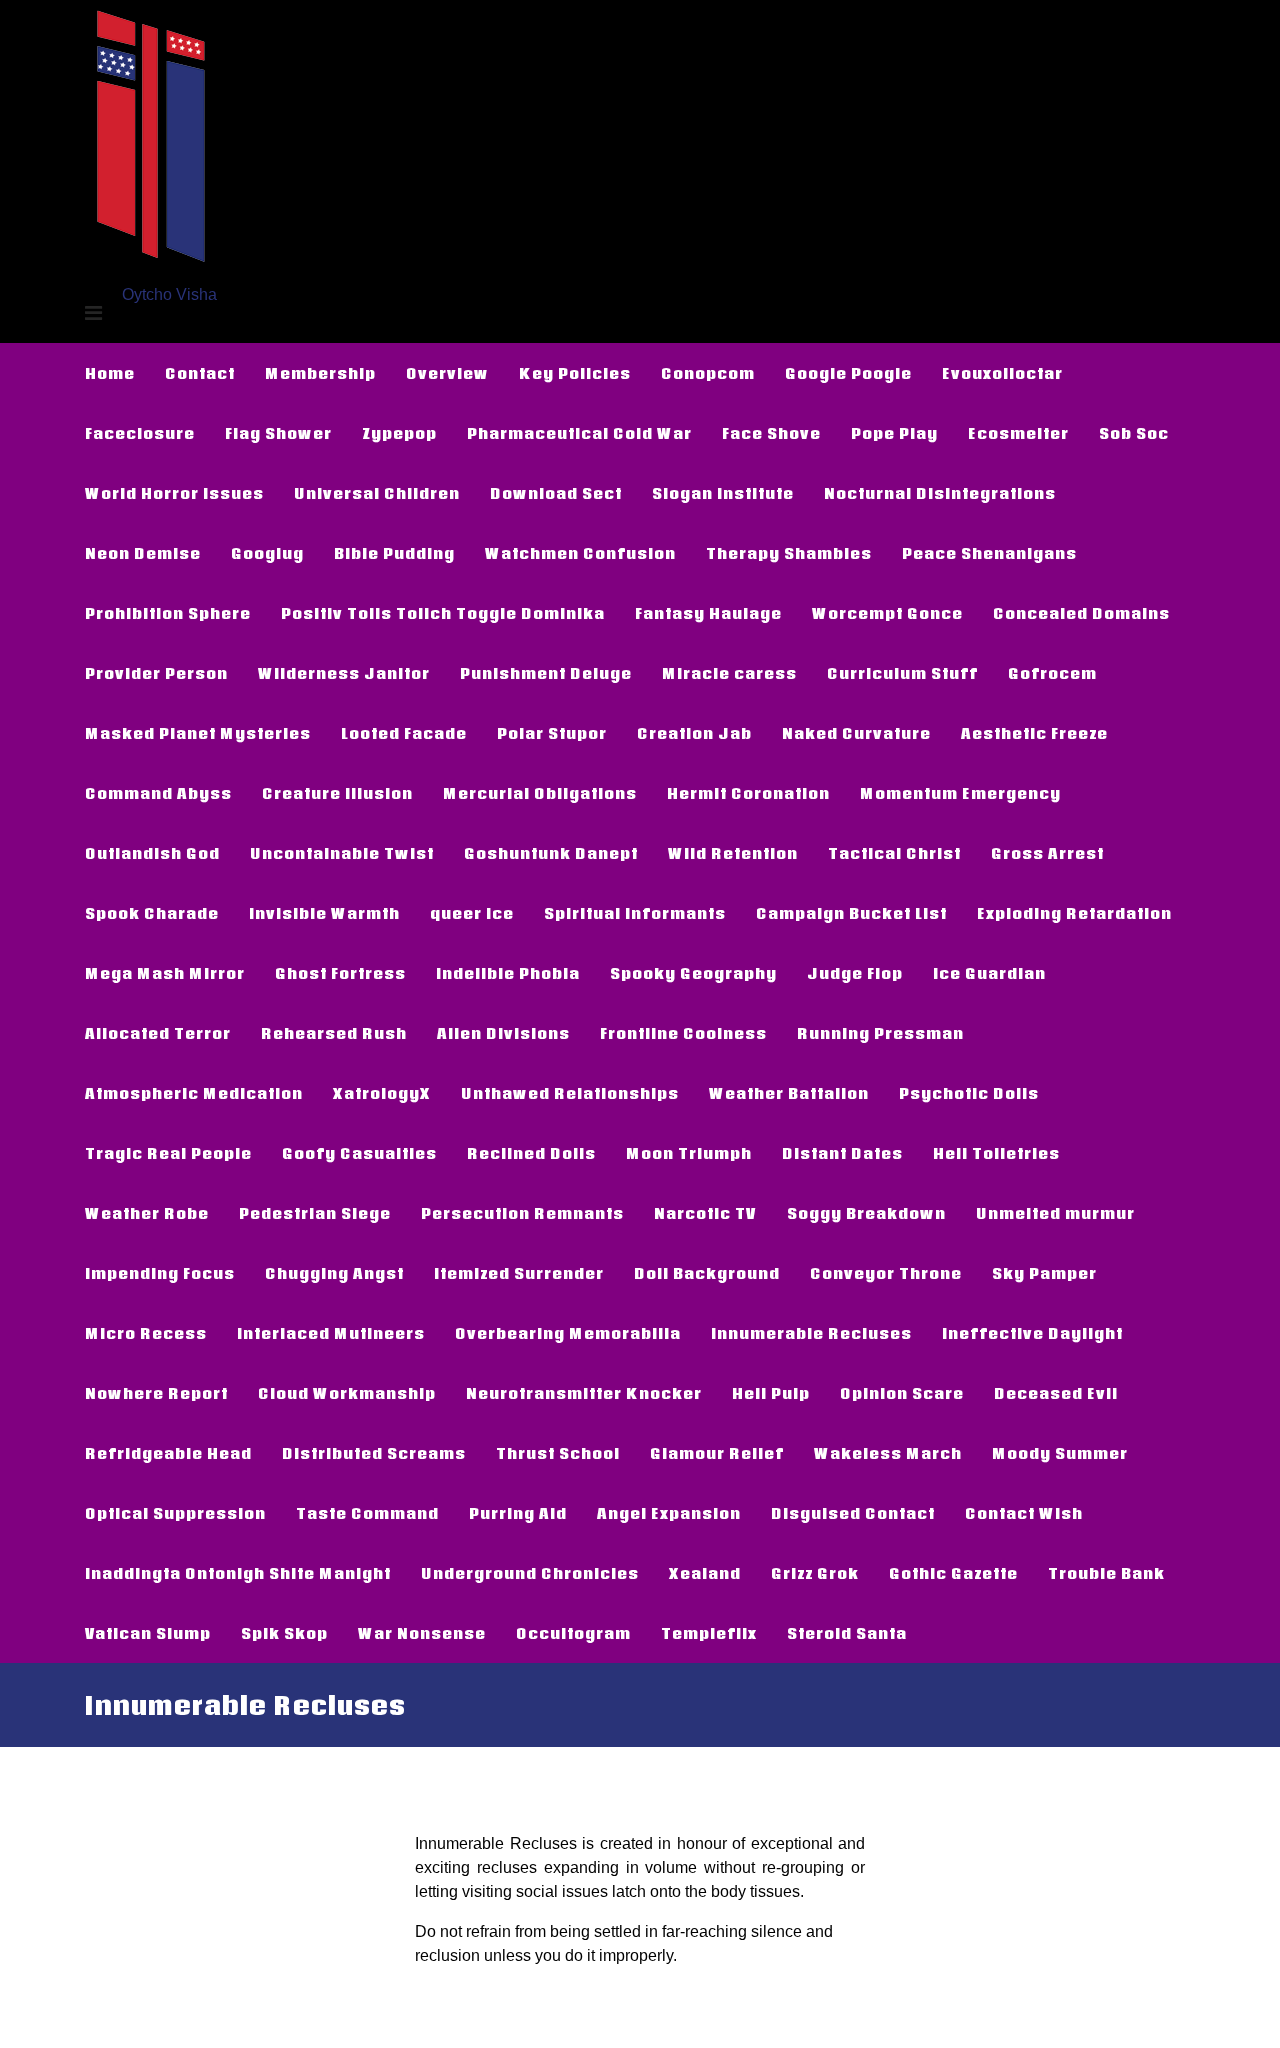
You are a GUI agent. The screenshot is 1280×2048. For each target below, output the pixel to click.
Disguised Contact (853, 1513)
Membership (320, 373)
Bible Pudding (394, 553)
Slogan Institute (723, 493)
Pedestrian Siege (315, 1213)
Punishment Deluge (546, 673)
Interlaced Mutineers (331, 1333)
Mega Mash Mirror (165, 973)
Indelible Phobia (508, 973)
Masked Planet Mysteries (198, 733)
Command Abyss (158, 793)
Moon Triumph (689, 1153)
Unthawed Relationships (570, 1093)
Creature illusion (337, 793)
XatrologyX (382, 1093)
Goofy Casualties (359, 1153)
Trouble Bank (1106, 1573)
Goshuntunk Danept (551, 853)
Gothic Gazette (953, 1573)
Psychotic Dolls (969, 1093)
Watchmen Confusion (580, 553)
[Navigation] (93, 313)
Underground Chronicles (530, 1573)
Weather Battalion (789, 1093)
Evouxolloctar (1002, 373)
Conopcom (708, 373)
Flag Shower (278, 433)
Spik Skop (284, 1633)
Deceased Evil (1056, 1393)
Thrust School (558, 1453)
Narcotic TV (705, 1213)
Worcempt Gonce (887, 613)
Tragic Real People (168, 1153)
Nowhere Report (156, 1393)
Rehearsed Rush (334, 1033)
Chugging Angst (334, 1273)
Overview (447, 373)
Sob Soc (1134, 433)
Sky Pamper (1044, 1273)
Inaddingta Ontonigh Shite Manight (238, 1573)
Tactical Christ (894, 853)
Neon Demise (143, 553)
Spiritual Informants (635, 913)
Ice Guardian (989, 973)
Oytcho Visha (169, 294)
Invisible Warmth (324, 913)
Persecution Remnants (522, 1213)
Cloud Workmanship (347, 1393)
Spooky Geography (693, 973)
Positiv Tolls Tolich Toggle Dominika (443, 613)
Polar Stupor (552, 733)
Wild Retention (733, 853)
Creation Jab (694, 733)
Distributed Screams (374, 1453)
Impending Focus (160, 1273)
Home (110, 373)
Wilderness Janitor (344, 673)
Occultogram (573, 1633)
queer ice (472, 913)
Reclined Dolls (531, 1153)
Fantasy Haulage (708, 613)
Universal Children (377, 493)
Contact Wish (1024, 1513)
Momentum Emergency (960, 793)
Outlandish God (152, 853)
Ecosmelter (1018, 433)
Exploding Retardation (1074, 913)
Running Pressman (880, 1033)
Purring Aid (518, 1513)
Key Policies (575, 373)
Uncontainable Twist (342, 853)
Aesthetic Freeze (1034, 733)
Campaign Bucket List (851, 913)
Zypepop (399, 433)
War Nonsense (422, 1633)
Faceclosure (140, 433)
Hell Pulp (771, 1393)
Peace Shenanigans (989, 553)
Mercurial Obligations (540, 793)
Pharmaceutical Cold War (579, 433)
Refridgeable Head (168, 1453)
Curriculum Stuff (902, 673)
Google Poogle (848, 373)
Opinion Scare (902, 1393)
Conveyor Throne (886, 1273)
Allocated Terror (158, 1033)
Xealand (705, 1573)
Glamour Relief (717, 1453)
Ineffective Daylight (1032, 1333)
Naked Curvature (856, 733)
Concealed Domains (1081, 613)
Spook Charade (152, 913)
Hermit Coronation (748, 793)
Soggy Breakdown (866, 1213)
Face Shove (771, 433)
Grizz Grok (815, 1573)
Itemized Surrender (519, 1273)
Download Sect (556, 493)
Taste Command (367, 1513)
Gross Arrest (1047, 853)
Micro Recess (146, 1333)
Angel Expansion (669, 1513)
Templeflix (709, 1633)
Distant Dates (842, 1153)
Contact (200, 373)
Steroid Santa (847, 1633)
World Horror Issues (174, 493)
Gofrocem (1052, 673)
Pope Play (894, 433)
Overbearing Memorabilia (568, 1333)
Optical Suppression (175, 1513)
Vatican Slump (148, 1633)
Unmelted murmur (1055, 1213)
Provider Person (156, 673)
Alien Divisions (503, 1033)
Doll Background (707, 1273)
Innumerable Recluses (811, 1333)
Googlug (267, 553)
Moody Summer (1060, 1453)
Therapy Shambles (789, 553)
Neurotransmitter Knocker (584, 1393)
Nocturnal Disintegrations (940, 493)
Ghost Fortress (340, 973)
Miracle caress (729, 673)
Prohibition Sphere (168, 613)
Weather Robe (147, 1213)
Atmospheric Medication (194, 1093)
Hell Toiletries (996, 1153)
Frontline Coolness (683, 1033)
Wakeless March (888, 1453)
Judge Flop (855, 973)
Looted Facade (404, 733)
